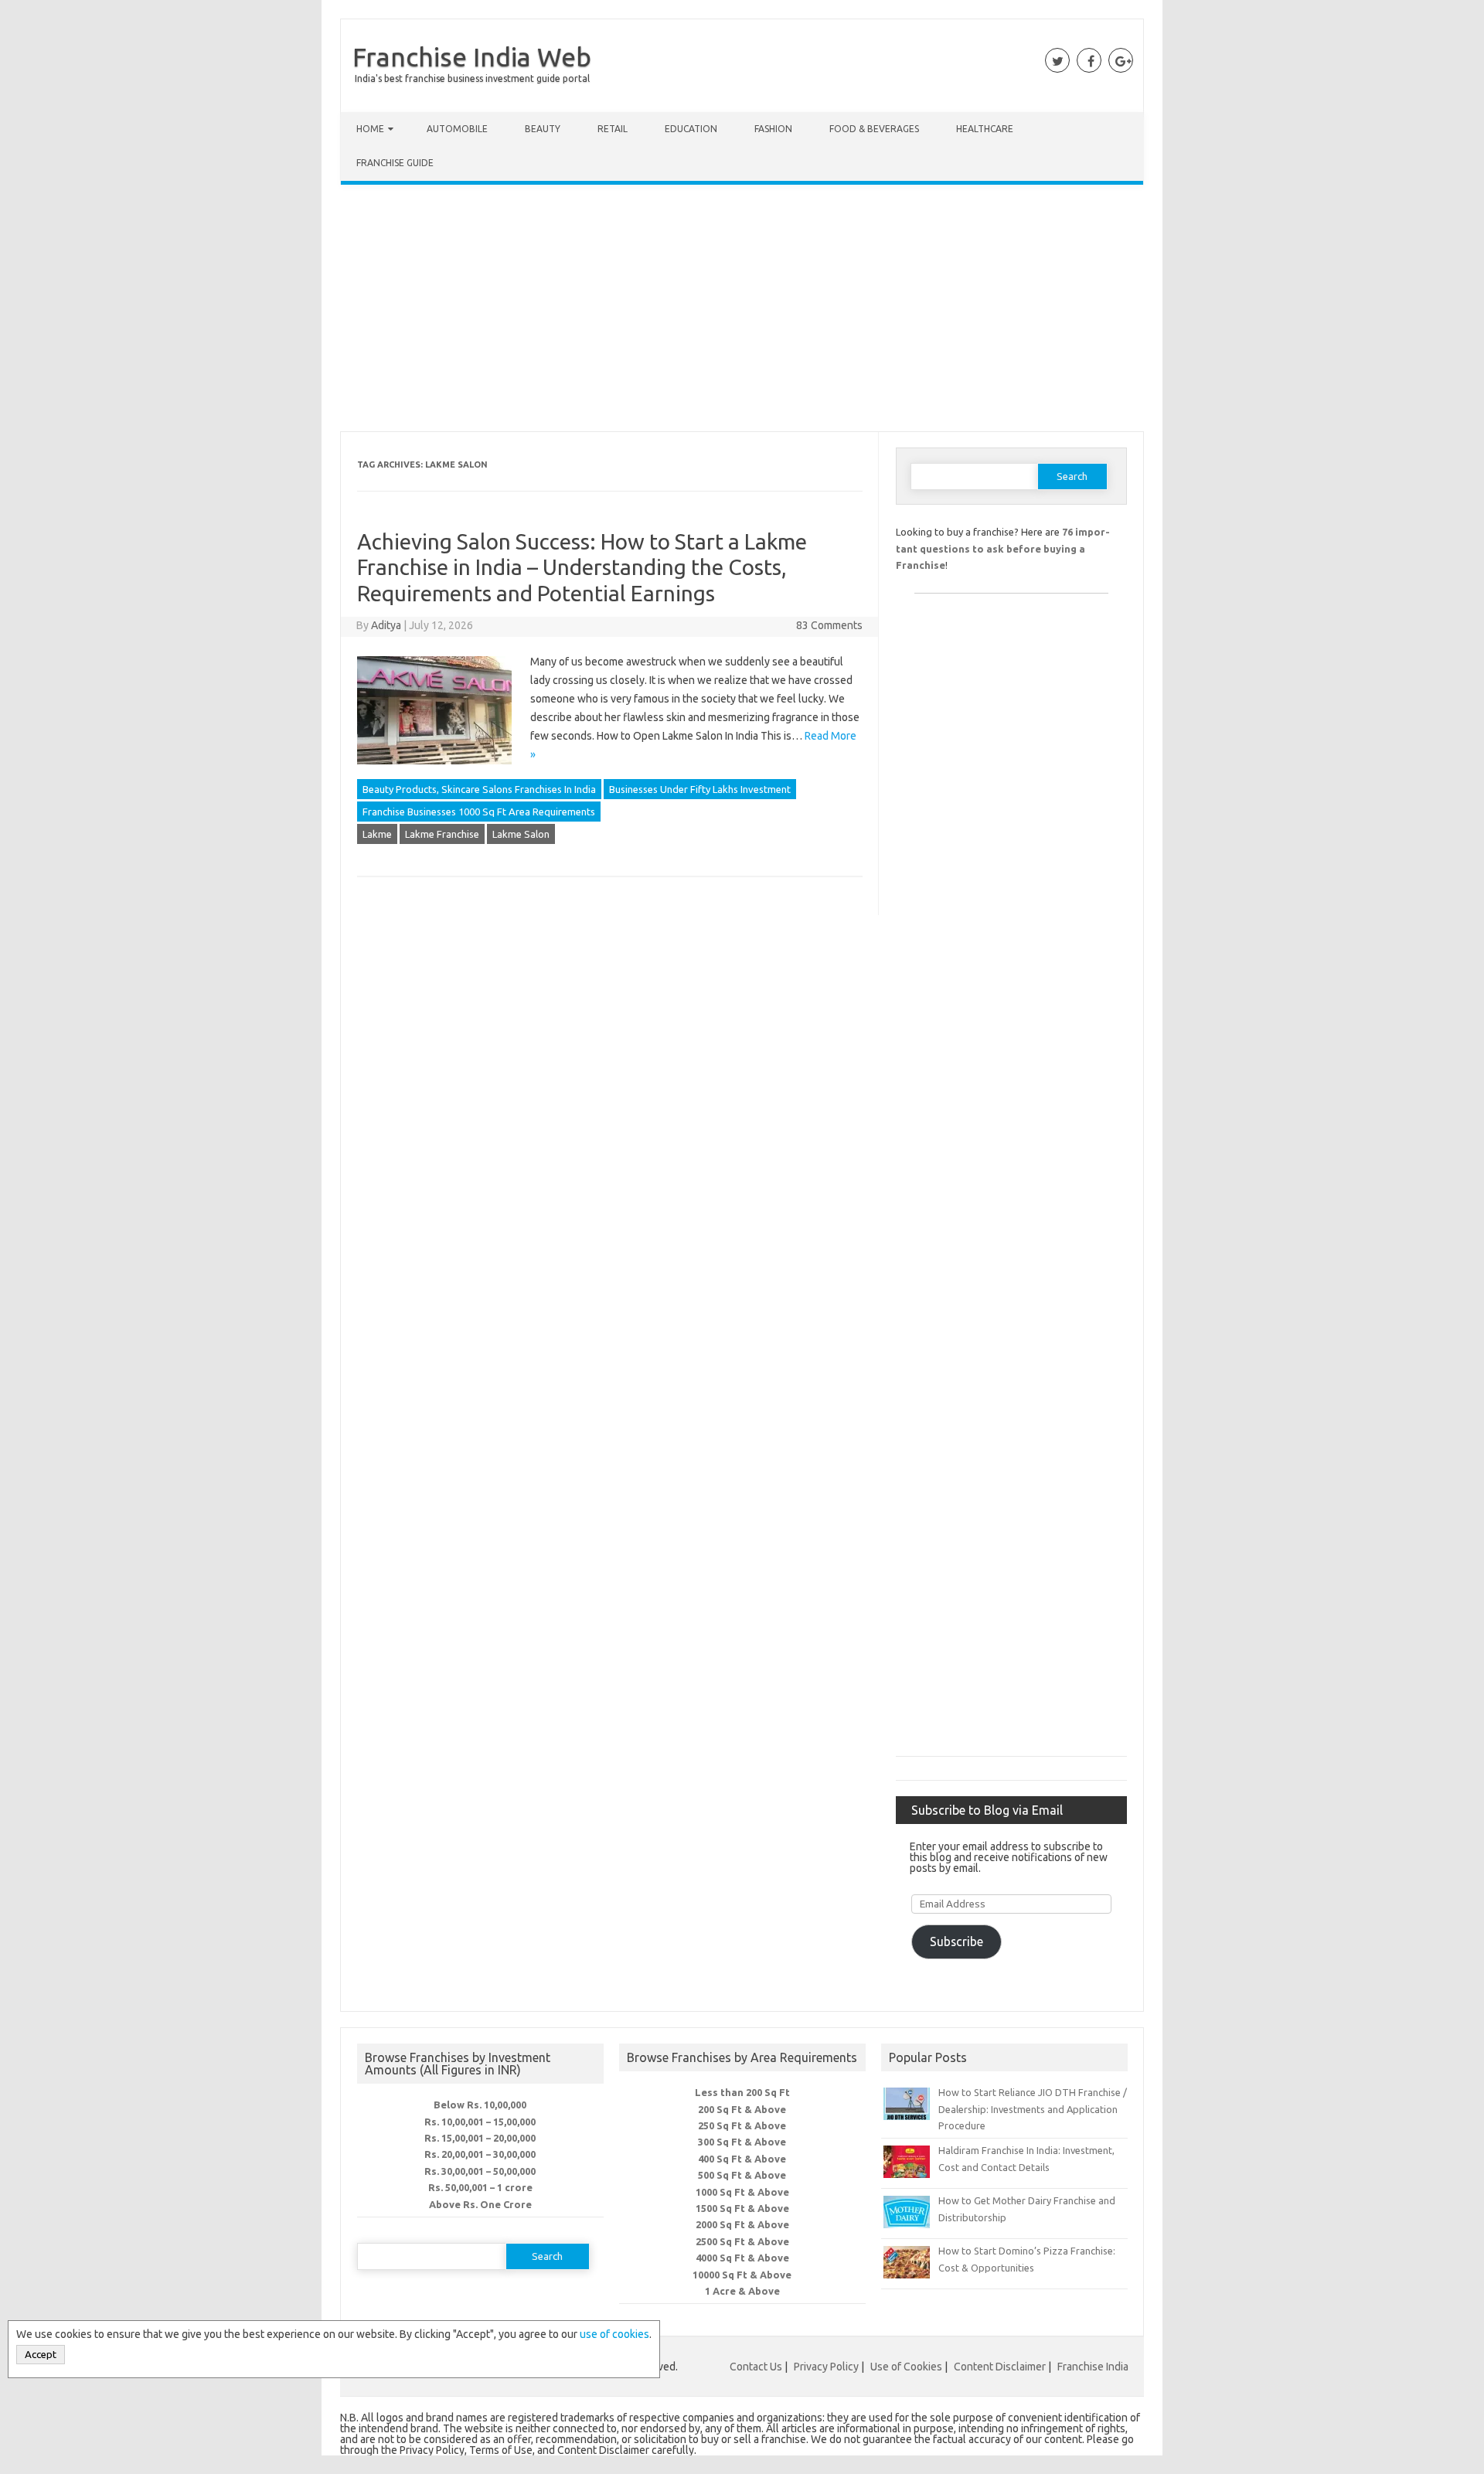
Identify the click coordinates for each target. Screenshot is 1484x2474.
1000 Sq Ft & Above (742, 2192)
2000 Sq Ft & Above (742, 2224)
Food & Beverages (874, 129)
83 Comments (829, 625)
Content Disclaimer (1000, 2367)
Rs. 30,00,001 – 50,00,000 (480, 2171)
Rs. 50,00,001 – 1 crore (480, 2187)
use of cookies (614, 2334)
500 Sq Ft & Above (742, 2175)
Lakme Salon (521, 834)
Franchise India (1093, 2367)
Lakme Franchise (442, 834)
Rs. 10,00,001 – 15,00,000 (480, 2122)
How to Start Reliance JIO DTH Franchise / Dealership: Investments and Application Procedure (1033, 2109)
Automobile (457, 129)
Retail (613, 129)
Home (370, 129)
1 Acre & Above (742, 2291)
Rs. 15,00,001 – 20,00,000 (480, 2138)
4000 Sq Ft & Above (742, 2258)
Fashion (773, 129)
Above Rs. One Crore (480, 2204)
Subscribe (956, 1941)
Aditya (386, 625)
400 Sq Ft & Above (742, 2159)
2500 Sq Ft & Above (742, 2241)
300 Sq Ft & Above (742, 2142)
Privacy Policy (826, 2367)
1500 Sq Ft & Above (742, 2208)
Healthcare (985, 129)
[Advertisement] (742, 311)
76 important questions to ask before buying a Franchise (1003, 548)
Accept (41, 2355)
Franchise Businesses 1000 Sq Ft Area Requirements (479, 812)
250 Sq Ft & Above (742, 2125)
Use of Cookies (906, 2367)
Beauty (543, 129)
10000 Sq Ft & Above (742, 2275)
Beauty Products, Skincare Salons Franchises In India (479, 789)
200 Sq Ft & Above (742, 2109)
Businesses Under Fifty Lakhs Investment (700, 789)
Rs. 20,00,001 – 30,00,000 (480, 2154)
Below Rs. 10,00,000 (480, 2105)
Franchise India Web (472, 56)
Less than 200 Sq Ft (742, 2092)
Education (691, 129)
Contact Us (756, 2367)
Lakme (377, 834)
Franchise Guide (395, 163)
